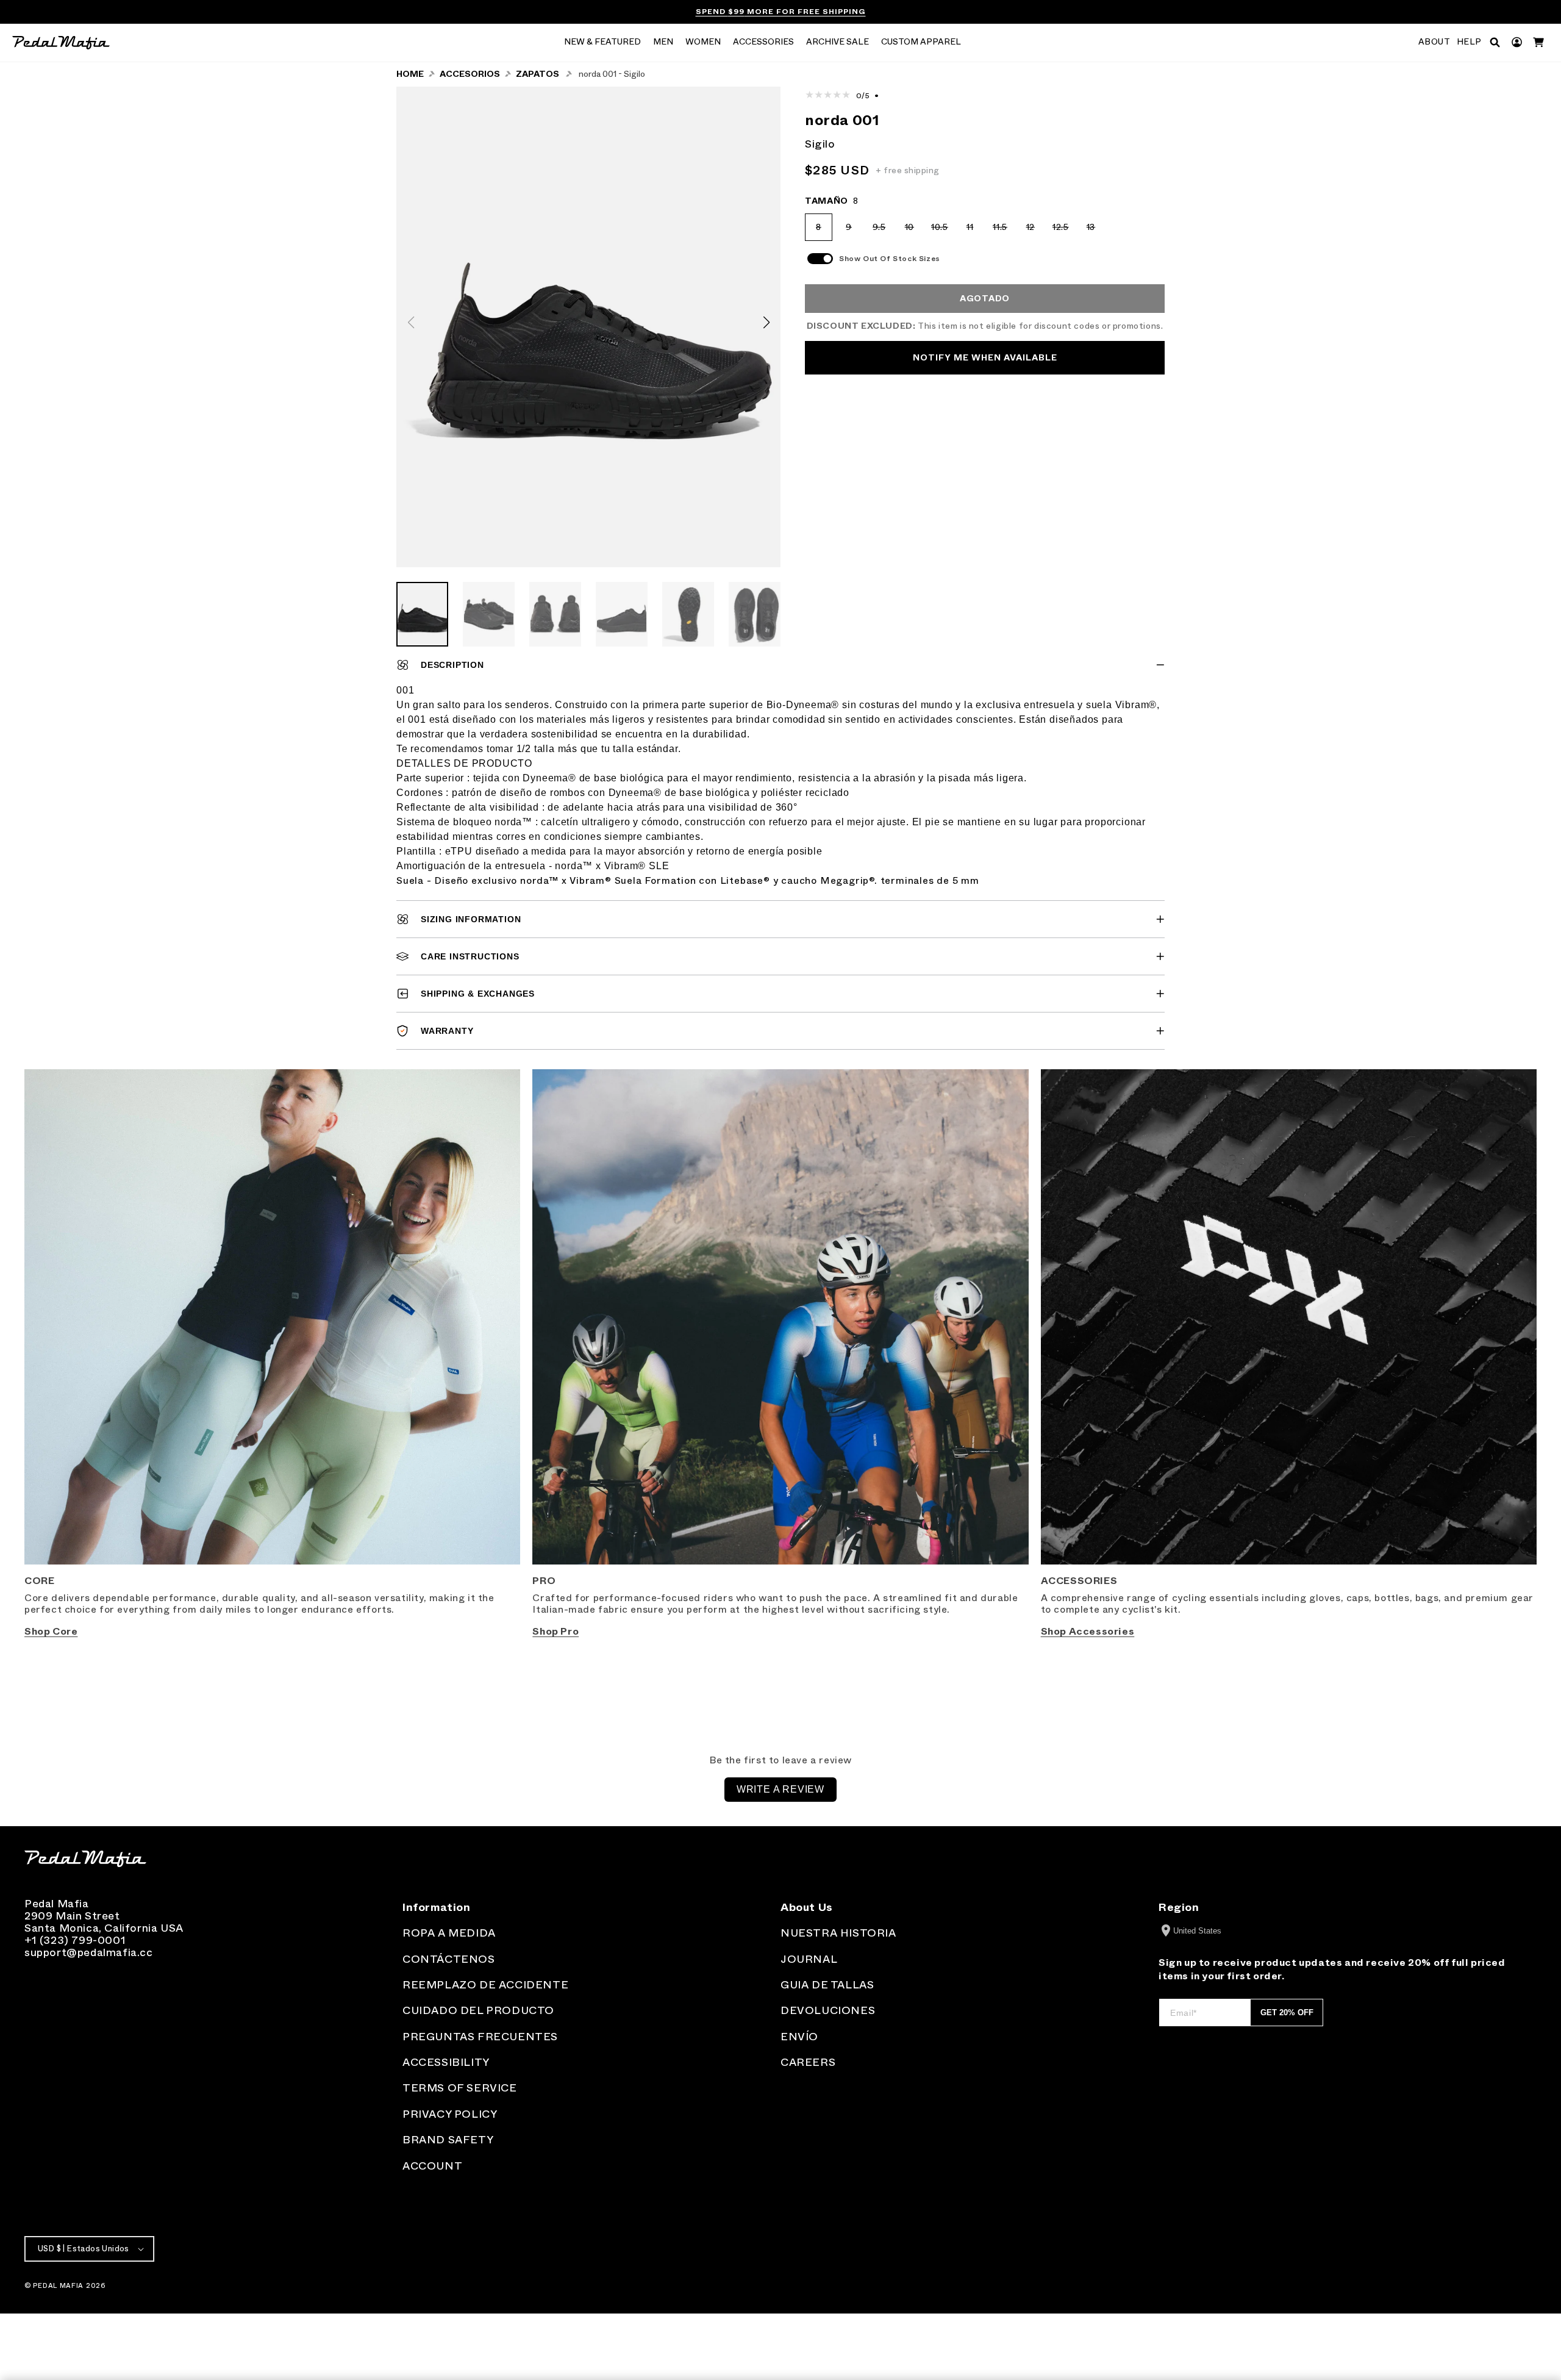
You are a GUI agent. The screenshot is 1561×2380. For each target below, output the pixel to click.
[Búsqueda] (1495, 42)
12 (1035, 231)
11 (975, 231)
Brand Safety (448, 2140)
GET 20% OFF (1287, 2013)
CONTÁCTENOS (449, 1959)
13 (1095, 231)
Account (432, 2166)
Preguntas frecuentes (480, 2037)
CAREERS (808, 2062)
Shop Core (51, 1631)
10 (914, 231)
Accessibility (446, 2062)
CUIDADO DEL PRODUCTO (478, 2010)
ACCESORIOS (470, 74)
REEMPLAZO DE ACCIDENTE (485, 1985)
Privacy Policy (450, 2114)
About (1434, 42)
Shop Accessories (1088, 1631)
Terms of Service (460, 2088)
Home (410, 74)
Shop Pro (555, 1631)
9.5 (883, 231)
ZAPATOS (538, 74)
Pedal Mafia (58, 2285)
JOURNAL (809, 1959)
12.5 (1063, 231)
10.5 (942, 231)
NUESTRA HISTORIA (838, 1933)
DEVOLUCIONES (828, 2010)
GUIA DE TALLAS (827, 1985)
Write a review (780, 1789)
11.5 (1003, 231)
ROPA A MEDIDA (449, 1933)
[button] (602, 43)
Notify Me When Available (985, 358)
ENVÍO (799, 2037)
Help (1469, 42)
